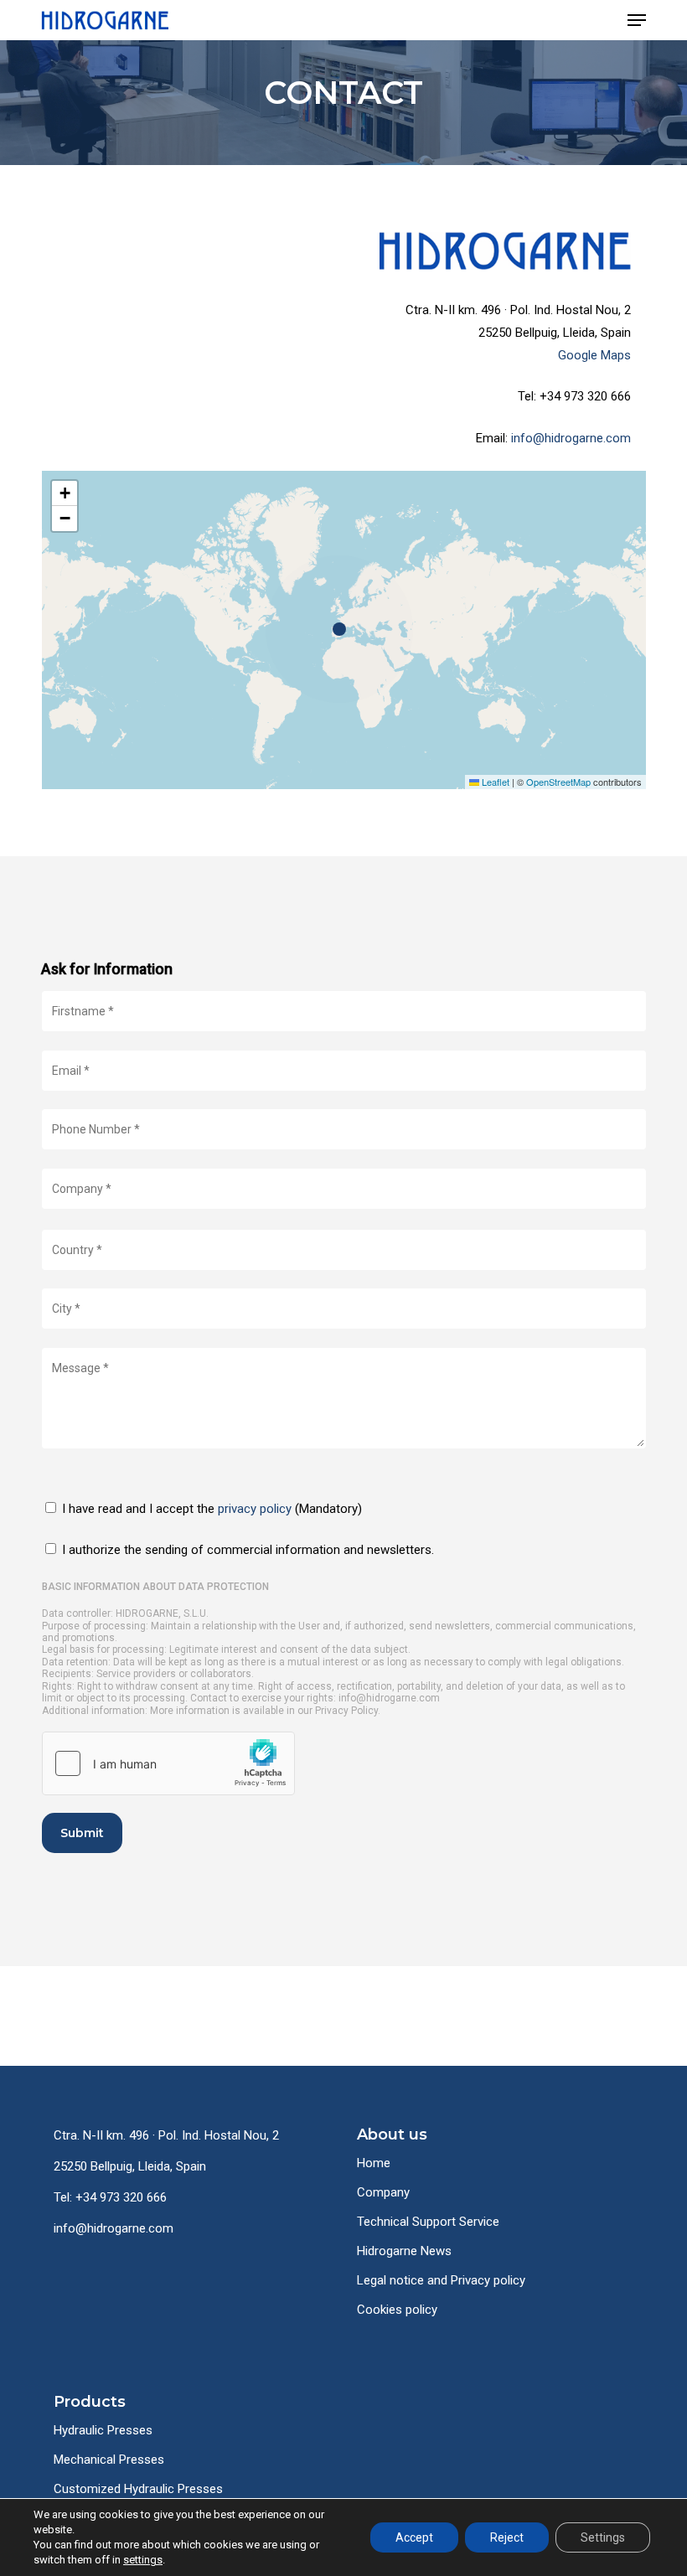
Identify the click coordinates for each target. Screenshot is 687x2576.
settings (143, 2560)
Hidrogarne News (404, 2251)
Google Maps (594, 355)
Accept (414, 2537)
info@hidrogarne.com (571, 438)
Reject (507, 2537)
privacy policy (255, 1509)
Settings (603, 2537)
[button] (637, 20)
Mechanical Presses (109, 2460)
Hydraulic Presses (103, 2430)
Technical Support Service (428, 2222)
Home (374, 2163)
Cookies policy (397, 2310)
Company (383, 2192)
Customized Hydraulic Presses (138, 2489)
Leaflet (494, 782)
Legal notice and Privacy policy (441, 2280)
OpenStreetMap (558, 782)
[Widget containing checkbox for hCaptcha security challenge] (168, 1763)
